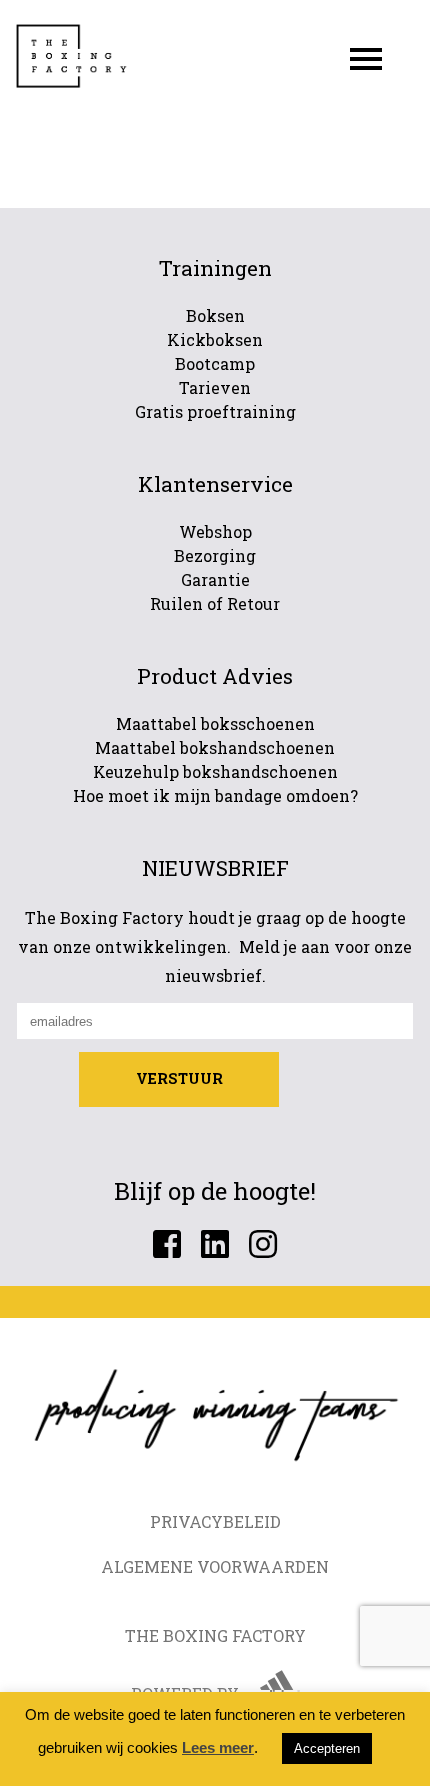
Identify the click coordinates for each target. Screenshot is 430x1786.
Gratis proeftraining (215, 411)
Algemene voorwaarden (215, 1566)
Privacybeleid (215, 1521)
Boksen (215, 315)
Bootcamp (215, 363)
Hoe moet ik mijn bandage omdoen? (215, 795)
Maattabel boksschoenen (215, 723)
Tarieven (215, 387)
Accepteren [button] (327, 1748)
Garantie (215, 579)
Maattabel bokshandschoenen (215, 747)
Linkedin (215, 1244)
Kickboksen (215, 339)
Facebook (167, 1244)
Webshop (215, 531)
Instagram (263, 1244)
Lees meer (218, 1747)
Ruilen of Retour (215, 603)
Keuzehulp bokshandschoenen (215, 771)
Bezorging (215, 555)
